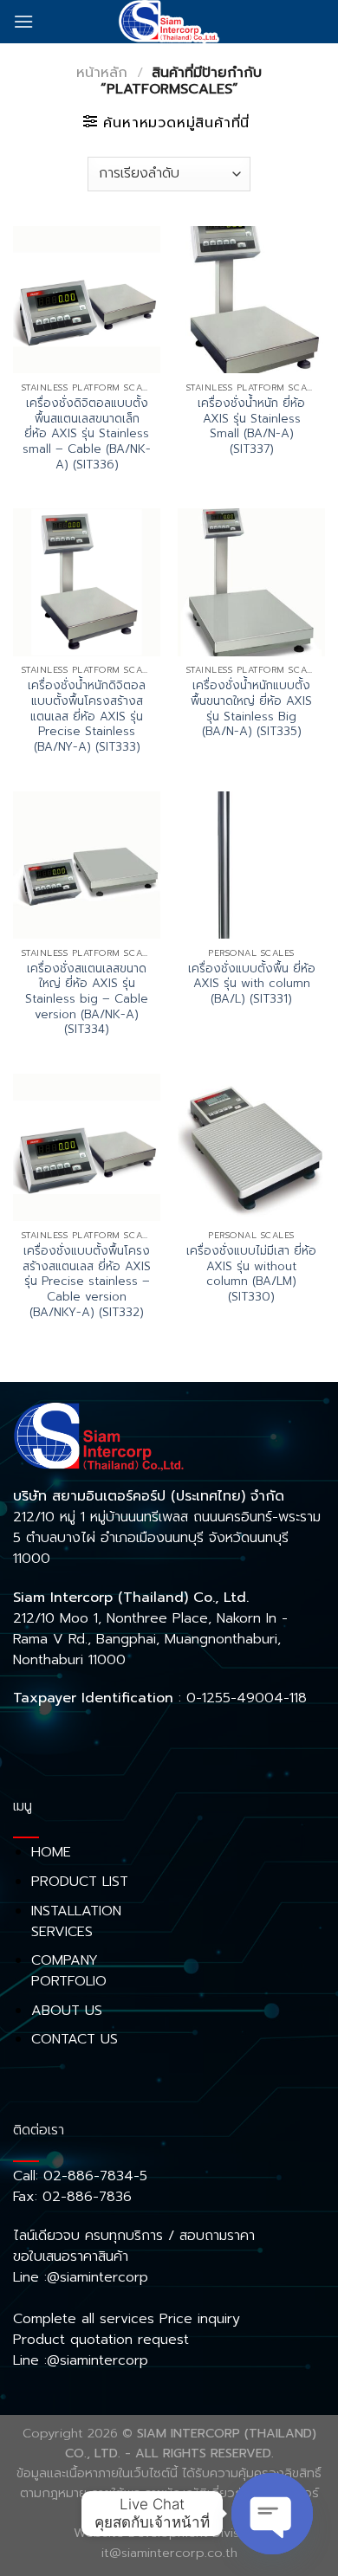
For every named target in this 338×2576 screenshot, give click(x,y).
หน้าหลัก (102, 73)
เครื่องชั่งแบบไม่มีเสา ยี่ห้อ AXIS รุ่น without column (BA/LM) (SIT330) (251, 1274)
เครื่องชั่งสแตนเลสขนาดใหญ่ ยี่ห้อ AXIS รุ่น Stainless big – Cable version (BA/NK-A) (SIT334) (87, 999)
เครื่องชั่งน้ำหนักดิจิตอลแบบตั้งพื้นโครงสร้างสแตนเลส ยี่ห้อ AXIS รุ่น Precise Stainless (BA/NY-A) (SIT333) (87, 716)
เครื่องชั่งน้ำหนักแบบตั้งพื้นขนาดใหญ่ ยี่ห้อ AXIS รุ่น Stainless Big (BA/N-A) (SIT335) (251, 709)
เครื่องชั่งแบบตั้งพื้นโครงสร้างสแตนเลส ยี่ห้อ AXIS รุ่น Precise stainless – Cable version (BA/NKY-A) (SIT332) (87, 1282)
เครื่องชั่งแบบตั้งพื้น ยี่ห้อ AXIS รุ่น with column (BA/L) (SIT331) (252, 984)
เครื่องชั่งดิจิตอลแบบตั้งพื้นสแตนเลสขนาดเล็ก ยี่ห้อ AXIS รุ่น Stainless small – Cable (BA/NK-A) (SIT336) (87, 434)
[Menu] (23, 21)
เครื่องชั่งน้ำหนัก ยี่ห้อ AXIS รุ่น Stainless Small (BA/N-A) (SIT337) (251, 426)
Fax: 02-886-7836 (72, 2197)
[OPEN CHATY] (272, 2514)
